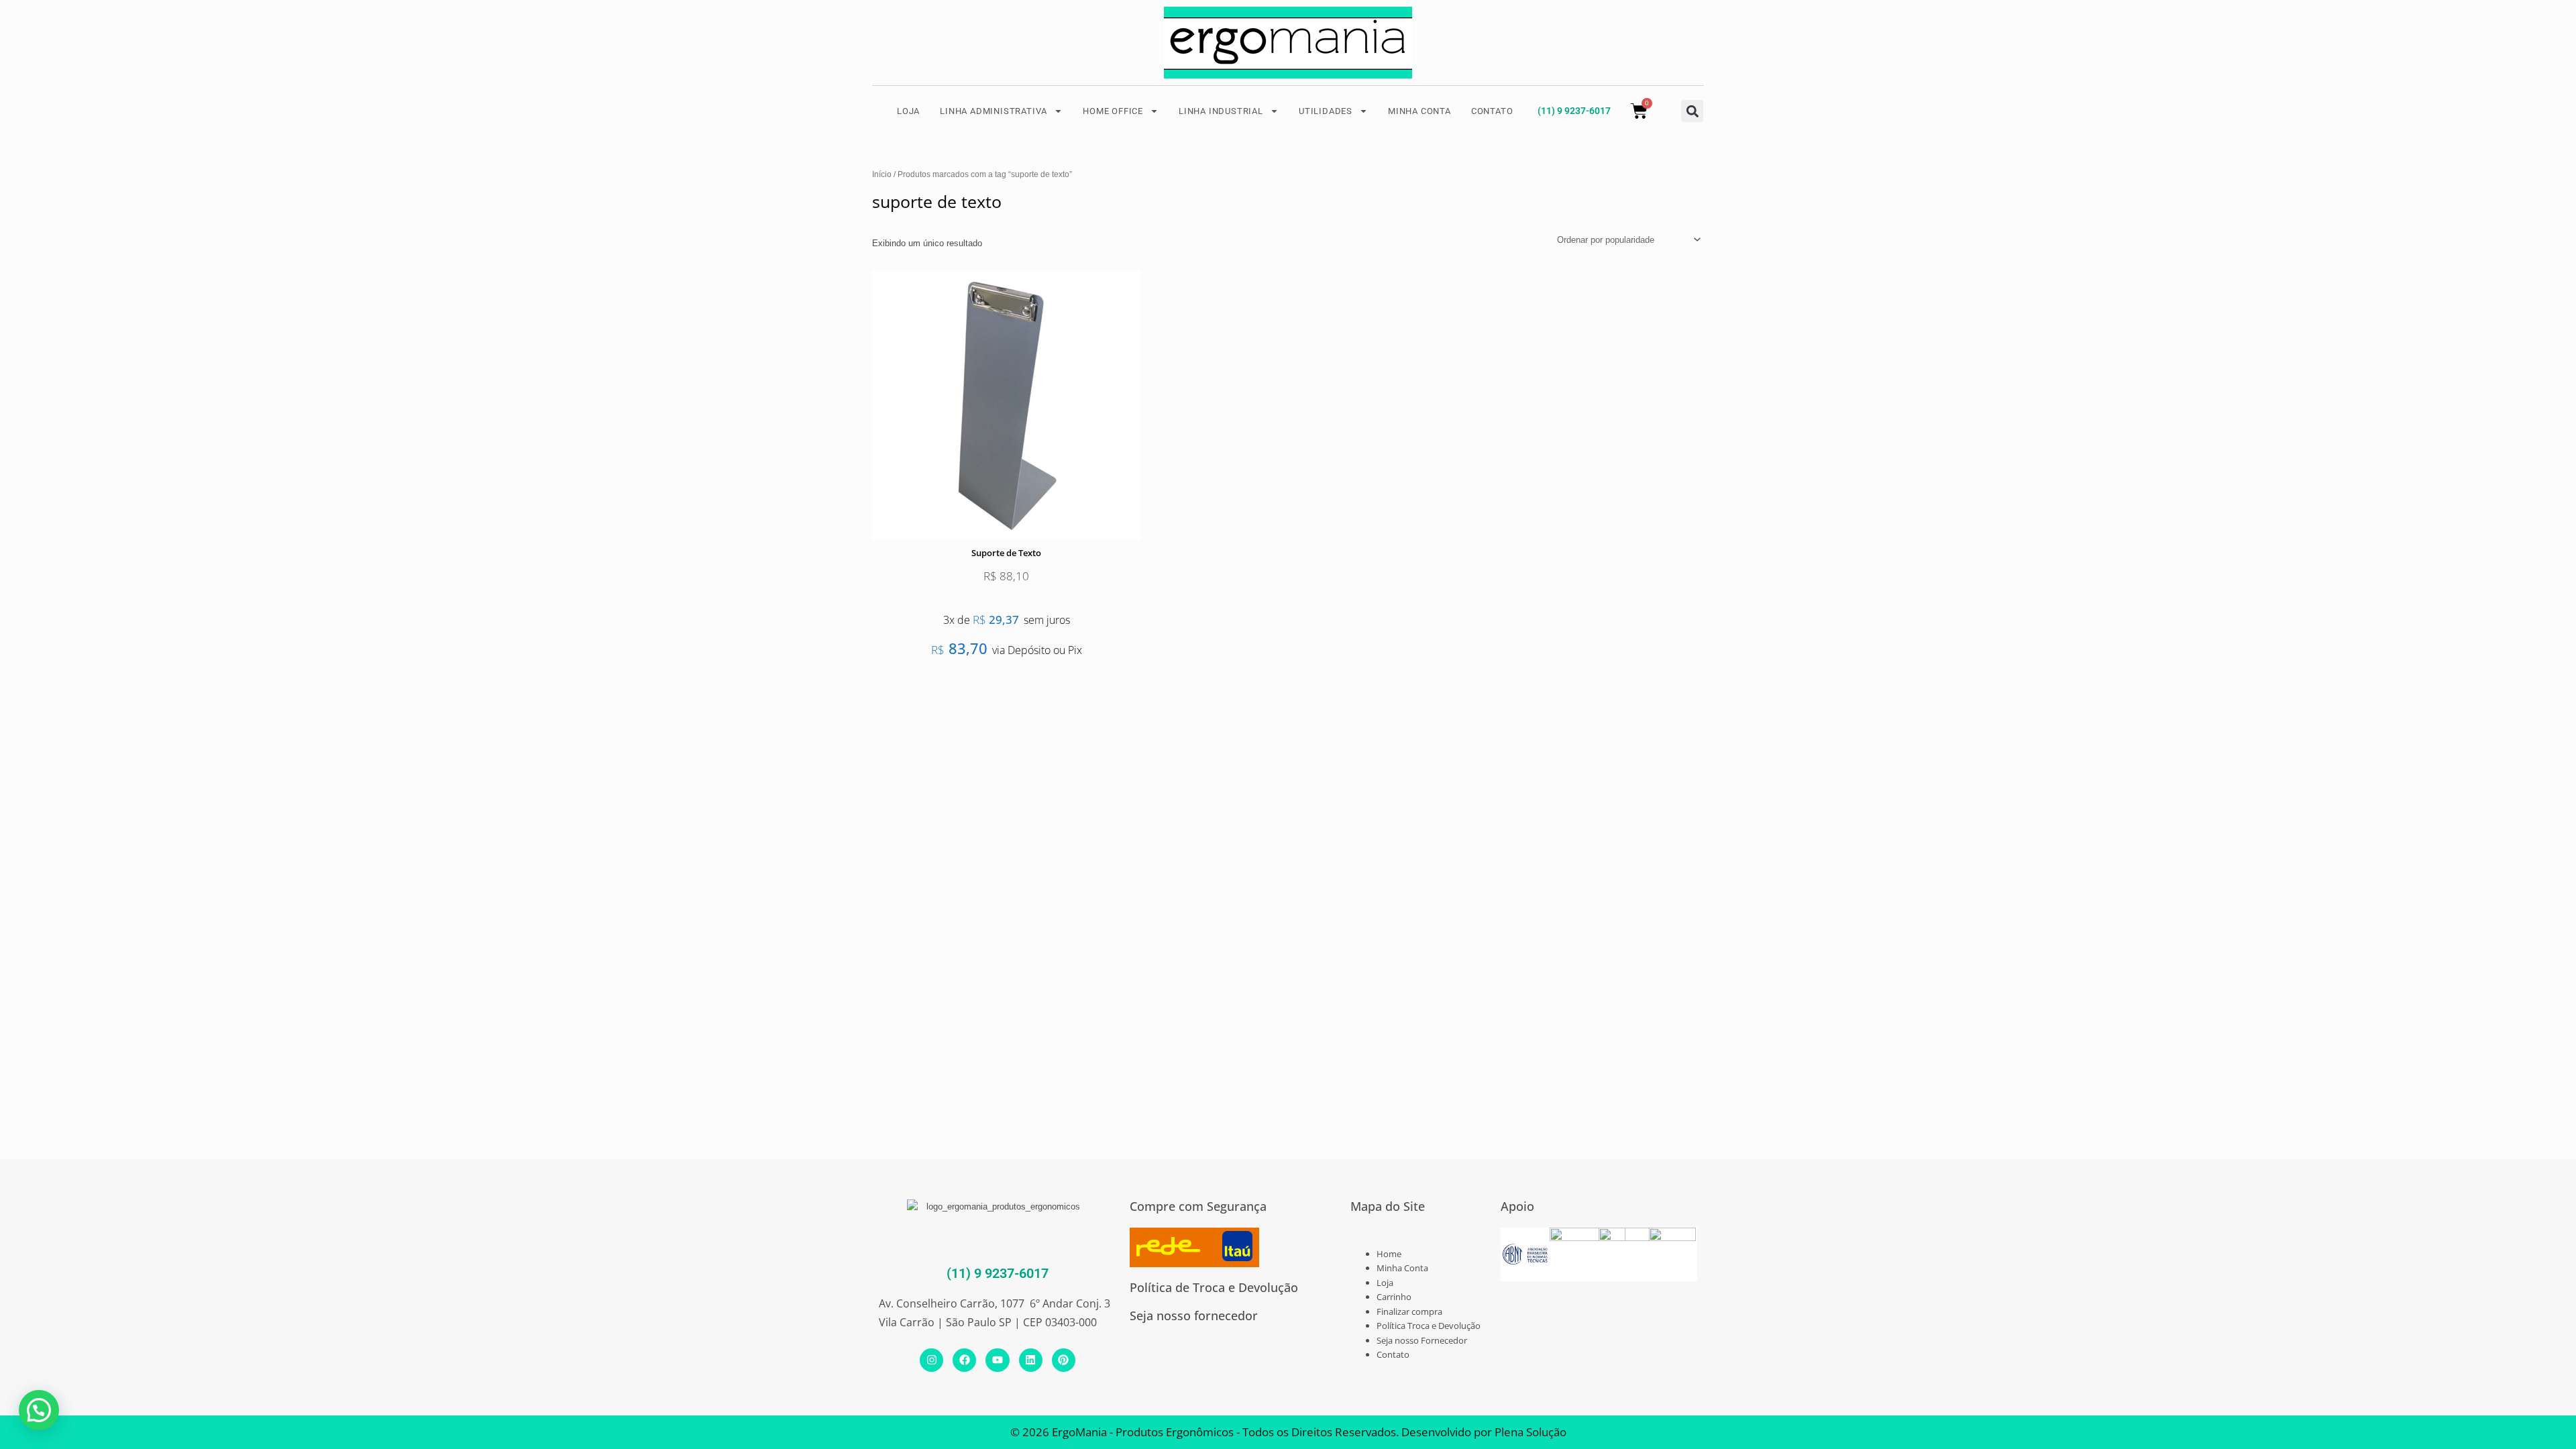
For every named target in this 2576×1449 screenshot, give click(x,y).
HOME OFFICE (1113, 111)
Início (882, 174)
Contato (1393, 1354)
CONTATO (1492, 111)
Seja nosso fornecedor (1194, 1316)
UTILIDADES (1326, 111)
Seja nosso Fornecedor (1422, 1340)
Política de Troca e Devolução (1214, 1287)
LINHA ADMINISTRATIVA (994, 111)
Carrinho (1394, 1297)
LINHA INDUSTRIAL (1221, 111)
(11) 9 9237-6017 (1574, 111)
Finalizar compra (1409, 1311)
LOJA (908, 111)
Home (1389, 1254)
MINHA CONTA (1419, 111)
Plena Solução (1529, 1432)
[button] (1692, 111)
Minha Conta (1402, 1268)
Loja (1385, 1283)
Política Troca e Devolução (1429, 1326)
